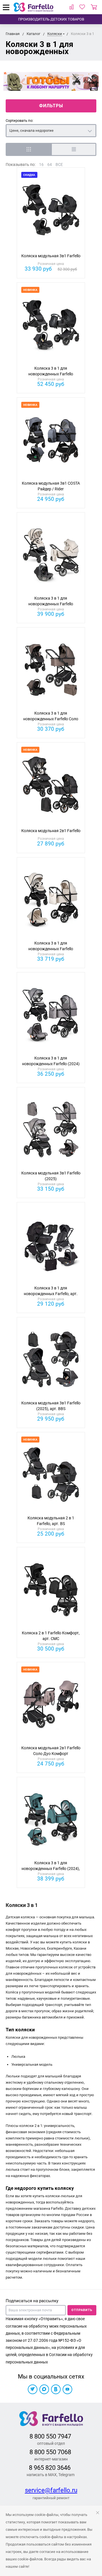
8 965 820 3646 (50, 2468)
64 (50, 164)
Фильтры (51, 106)
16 (41, 164)
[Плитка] (28, 149)
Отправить (82, 2310)
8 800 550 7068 (50, 2452)
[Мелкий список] (74, 149)
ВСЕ (59, 164)
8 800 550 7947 (50, 2436)
